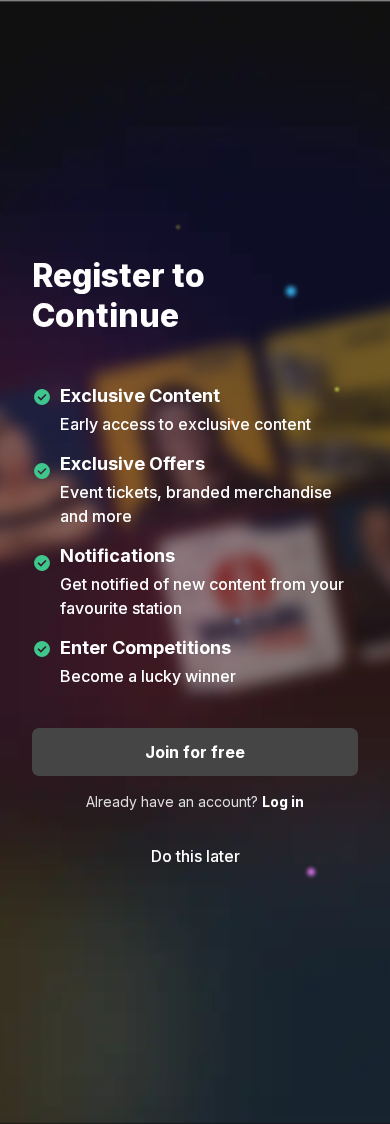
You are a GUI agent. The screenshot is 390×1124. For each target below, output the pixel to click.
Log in (283, 801)
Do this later (195, 856)
